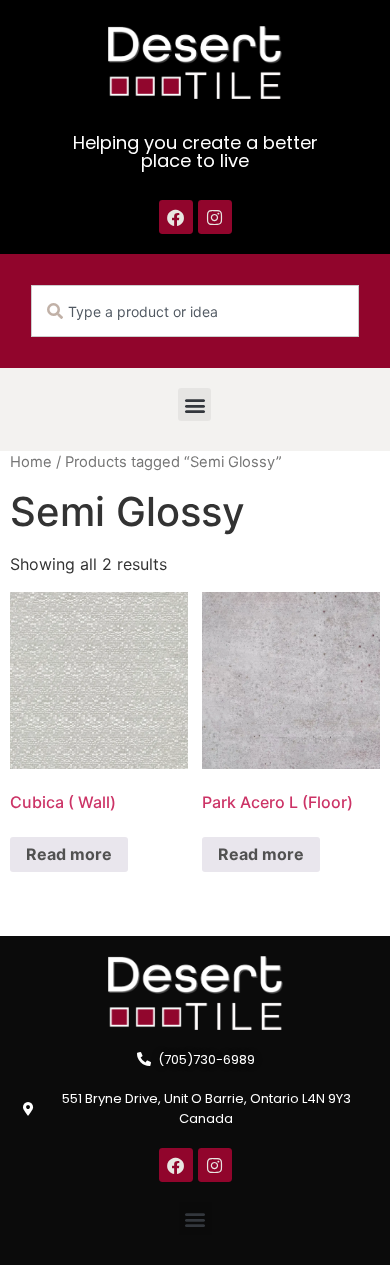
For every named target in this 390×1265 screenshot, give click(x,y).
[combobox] (195, 311)
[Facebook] (176, 217)
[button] (194, 404)
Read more (69, 854)
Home (31, 462)
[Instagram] (215, 217)
